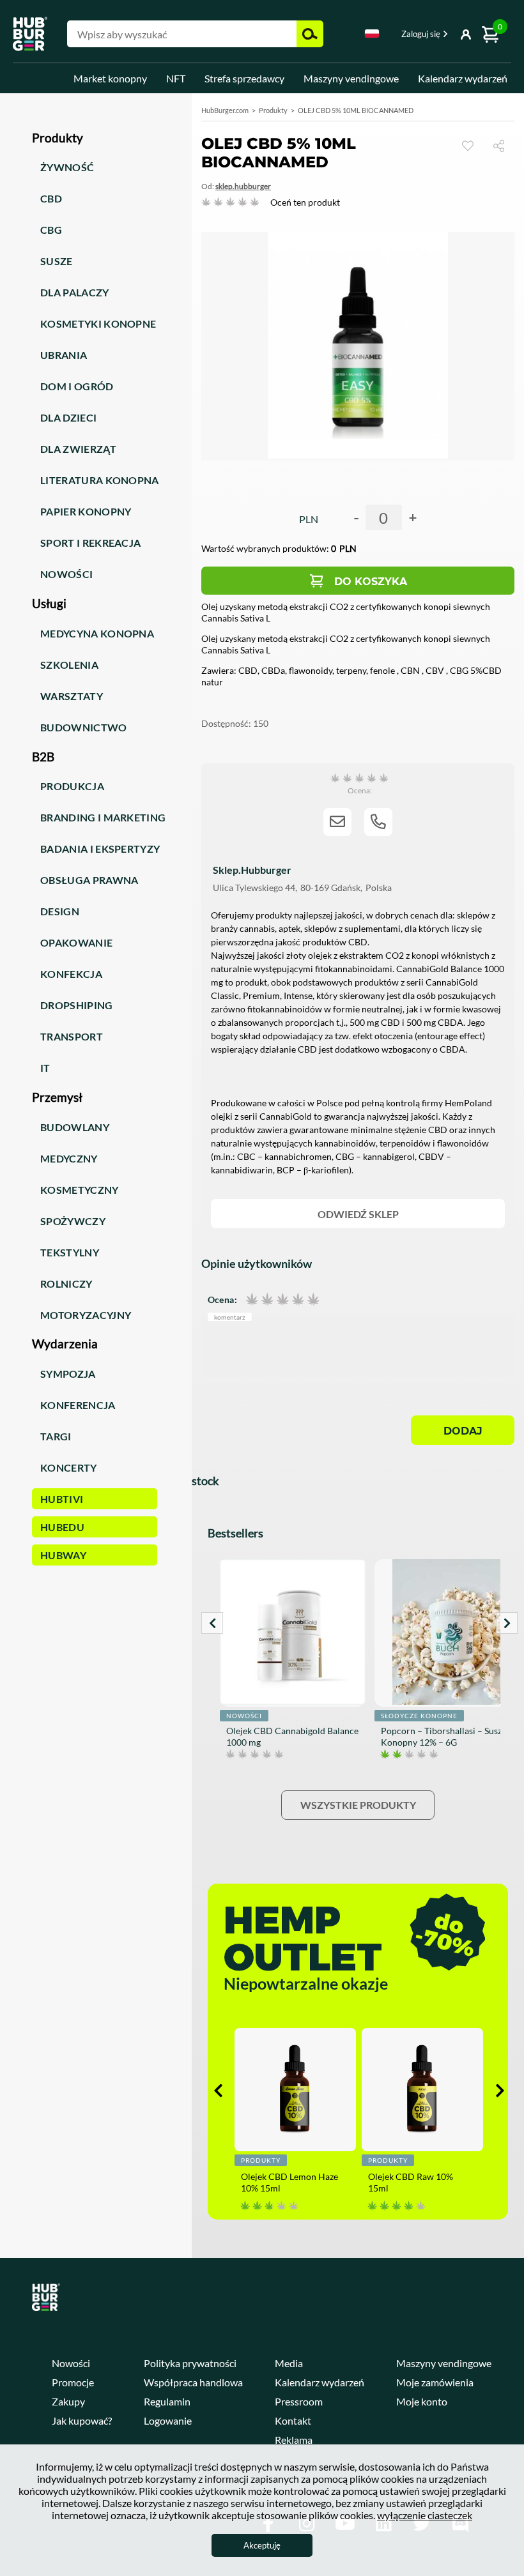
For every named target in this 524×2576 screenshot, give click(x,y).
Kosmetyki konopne (98, 324)
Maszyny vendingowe (351, 78)
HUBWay (63, 1555)
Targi (56, 1436)
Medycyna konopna (97, 633)
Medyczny (69, 1158)
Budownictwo (84, 727)
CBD (51, 198)
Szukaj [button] (310, 34)
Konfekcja (71, 974)
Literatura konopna (100, 480)
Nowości (66, 574)
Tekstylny (70, 1252)
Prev (212, 1623)
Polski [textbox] (372, 34)
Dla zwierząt (78, 449)
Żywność (67, 167)
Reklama (294, 2440)
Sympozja (68, 1374)
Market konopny (110, 78)
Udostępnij (504, 145)
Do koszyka (371, 582)
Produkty (273, 110)
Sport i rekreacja (90, 543)
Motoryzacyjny (86, 1315)
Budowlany (75, 1127)
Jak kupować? (82, 2420)
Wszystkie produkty (358, 1805)
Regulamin (167, 2401)
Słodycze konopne (419, 1716)
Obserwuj (468, 146)
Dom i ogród (77, 386)
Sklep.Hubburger (243, 186)
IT (45, 1068)
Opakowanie (76, 942)
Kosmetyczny (80, 1190)
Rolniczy (66, 1284)
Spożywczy (73, 1221)
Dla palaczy (75, 292)
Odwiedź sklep (358, 1214)
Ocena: (222, 1299)
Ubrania (64, 355)
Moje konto (422, 2401)
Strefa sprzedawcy (244, 78)
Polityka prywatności (190, 2363)
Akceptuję (262, 2545)
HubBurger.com (225, 110)
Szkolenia (69, 665)
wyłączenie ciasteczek (425, 2515)
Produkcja (72, 786)
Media (289, 2363)
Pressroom (299, 2401)
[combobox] (372, 36)
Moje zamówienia (435, 2382)
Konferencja (78, 1405)
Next (507, 1623)
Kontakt (293, 2420)
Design (60, 911)
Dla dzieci (68, 417)
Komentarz (230, 1317)
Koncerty (69, 1467)
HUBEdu (62, 1527)
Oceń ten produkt (305, 202)
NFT (176, 78)
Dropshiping (77, 1005)
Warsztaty (72, 696)
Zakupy (68, 2401)
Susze (57, 261)
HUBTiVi (62, 1499)
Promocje (73, 2382)
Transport (72, 1036)
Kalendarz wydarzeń (463, 78)
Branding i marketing (103, 817)
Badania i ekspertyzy (100, 849)
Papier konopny (86, 511)
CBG (51, 230)
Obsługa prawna (89, 880)
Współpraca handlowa (193, 2382)
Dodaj (463, 1431)
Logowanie (168, 2420)
